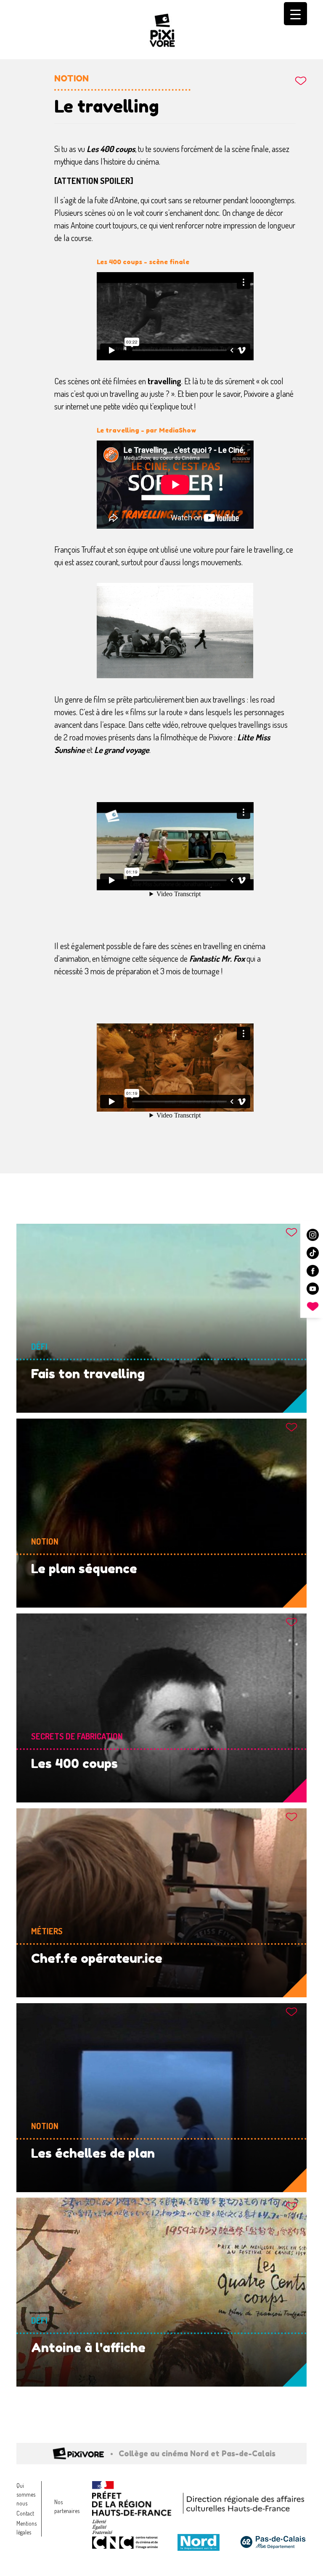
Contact (25, 2513)
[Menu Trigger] (295, 14)
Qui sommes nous (26, 2494)
